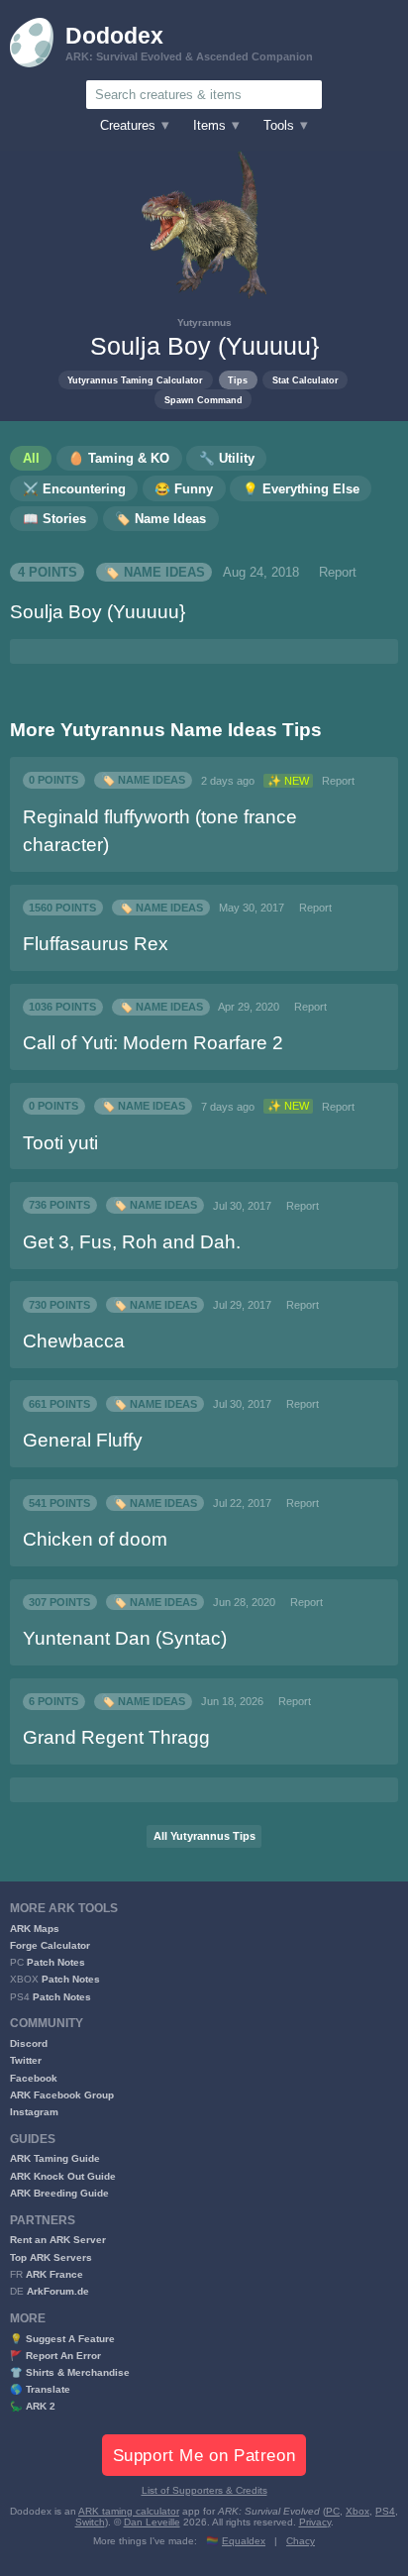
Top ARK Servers (51, 2257)
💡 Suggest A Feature (62, 2339)
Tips (238, 380)
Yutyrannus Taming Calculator (135, 380)
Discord (29, 2043)
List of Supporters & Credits (204, 2490)
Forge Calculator (50, 1945)
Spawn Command (204, 400)
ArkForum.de (58, 2291)
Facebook (34, 2078)
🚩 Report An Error (55, 2356)
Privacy (315, 2522)
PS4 (385, 2511)
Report (338, 573)
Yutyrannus (204, 322)
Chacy (301, 2541)
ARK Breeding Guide (59, 2193)
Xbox (357, 2511)
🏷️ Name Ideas (154, 573)
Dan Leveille (152, 2522)
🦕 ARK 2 (33, 2406)
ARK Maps (35, 1929)
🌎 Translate (40, 2389)
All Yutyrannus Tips (204, 1836)
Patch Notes (56, 1962)
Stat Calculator (306, 380)
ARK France (54, 2274)
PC (333, 2511)
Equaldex (244, 2541)
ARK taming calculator (129, 2511)
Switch (90, 2522)
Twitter (26, 2060)
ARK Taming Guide (55, 2158)
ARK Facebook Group (62, 2095)
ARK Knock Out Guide (63, 2176)
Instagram (34, 2112)
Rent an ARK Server (58, 2240)
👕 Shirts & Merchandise (70, 2372)
